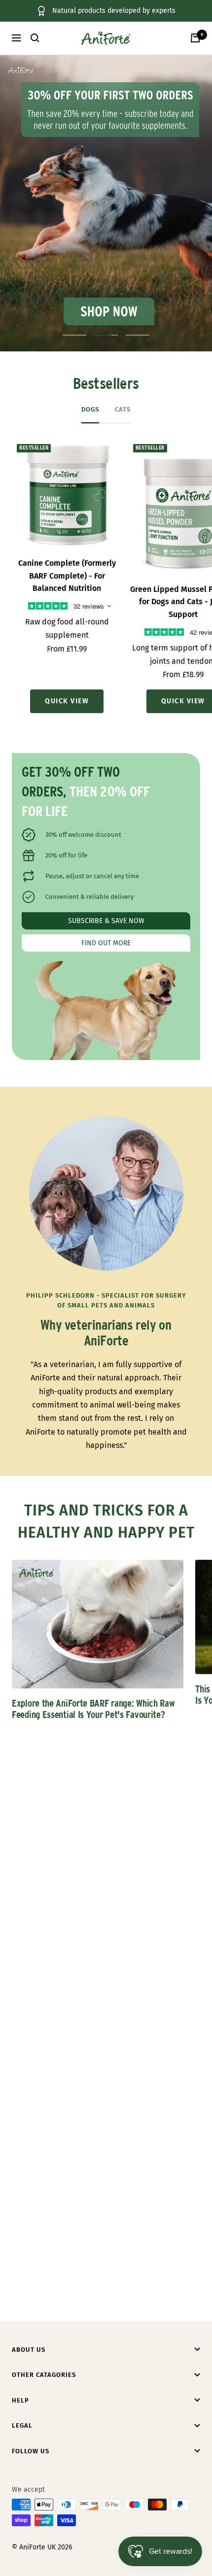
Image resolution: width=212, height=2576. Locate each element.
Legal (22, 2425)
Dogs (90, 409)
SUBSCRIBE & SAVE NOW (106, 921)
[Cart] (195, 38)
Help (20, 2400)
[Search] (35, 38)
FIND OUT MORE (106, 943)
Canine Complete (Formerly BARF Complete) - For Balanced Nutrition (67, 576)
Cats (123, 409)
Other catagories (44, 2375)
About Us (29, 2350)
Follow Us (31, 2451)
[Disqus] (106, 1914)
